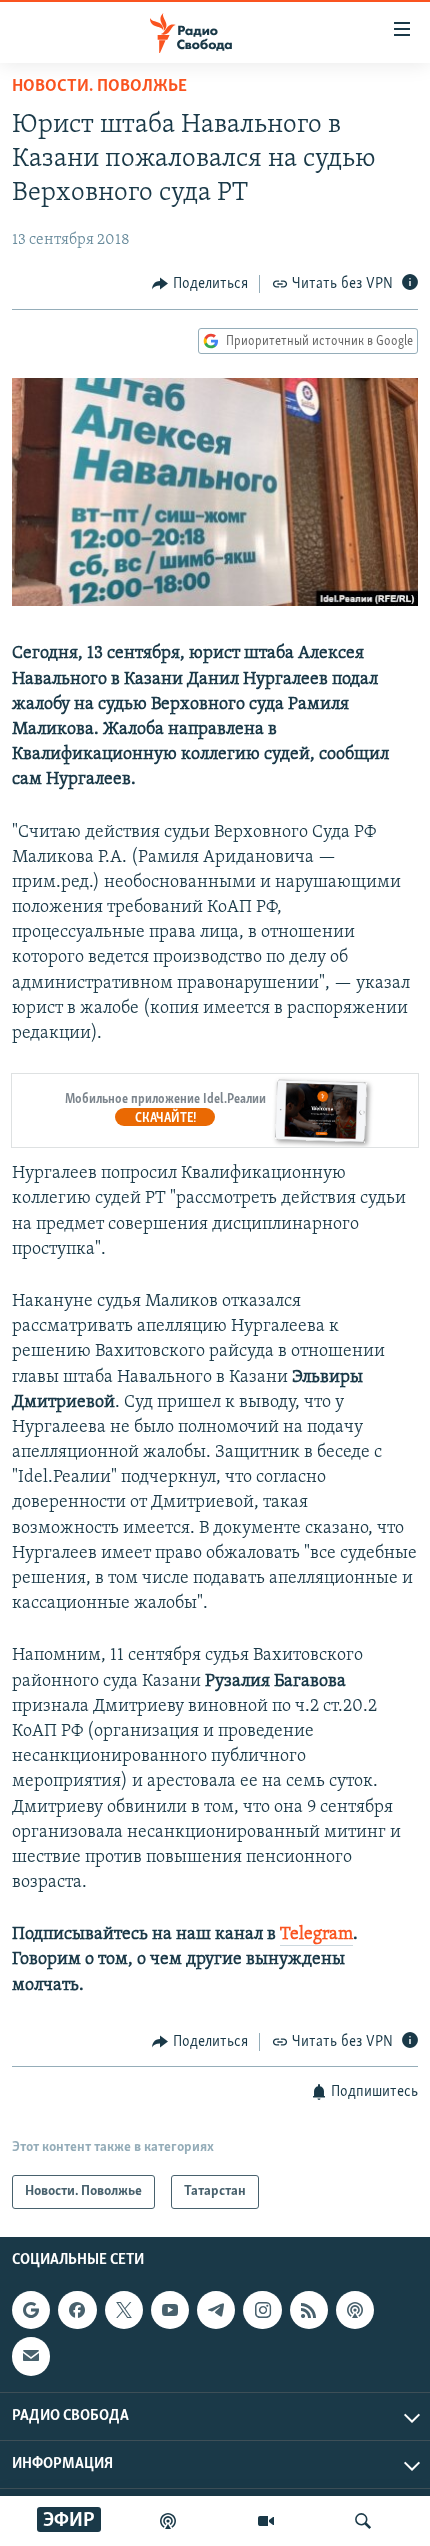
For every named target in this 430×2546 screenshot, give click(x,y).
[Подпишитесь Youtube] (170, 2310)
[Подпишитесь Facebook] (77, 2310)
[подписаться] (31, 2357)
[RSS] (309, 2310)
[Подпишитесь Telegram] (216, 2310)
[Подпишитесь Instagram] (262, 2310)
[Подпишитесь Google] (31, 2310)
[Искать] (363, 2521)
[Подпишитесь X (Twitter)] (124, 2310)
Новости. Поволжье (99, 87)
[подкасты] (168, 2521)
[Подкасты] (355, 2310)
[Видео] (266, 2521)
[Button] (200, 284)
